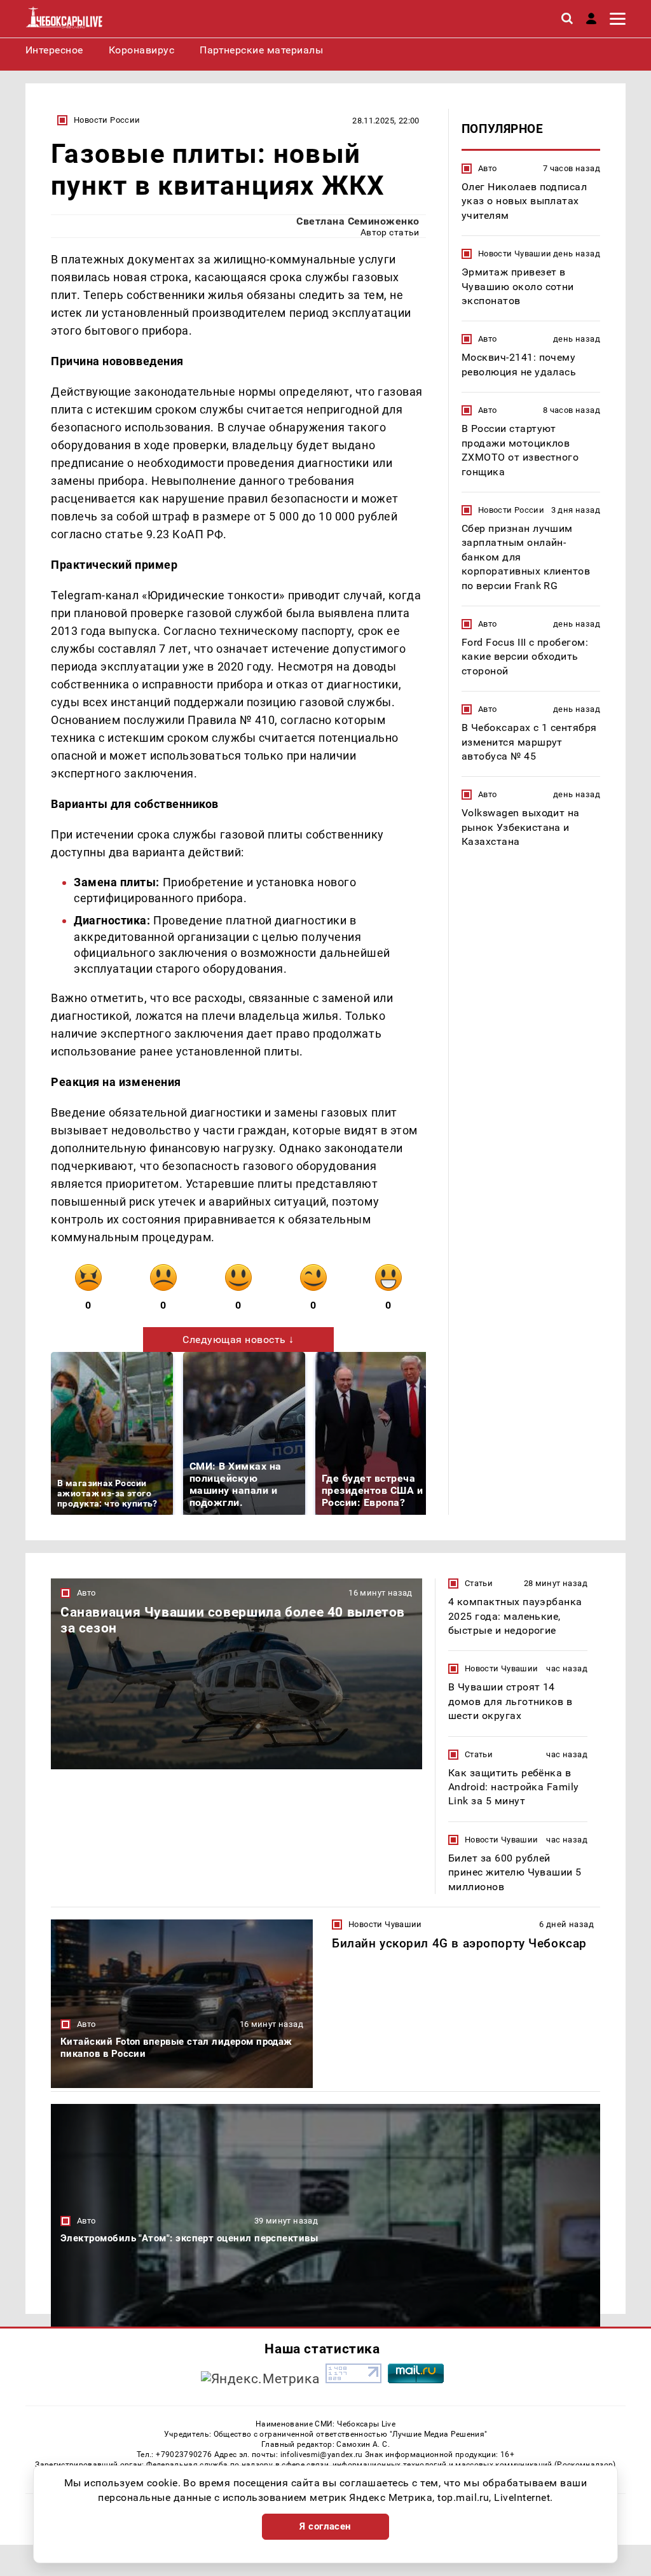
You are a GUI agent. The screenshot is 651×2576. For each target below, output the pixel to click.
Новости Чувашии (515, 254)
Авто (488, 168)
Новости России (107, 120)
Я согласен (325, 2526)
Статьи (479, 1583)
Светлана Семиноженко (358, 221)
